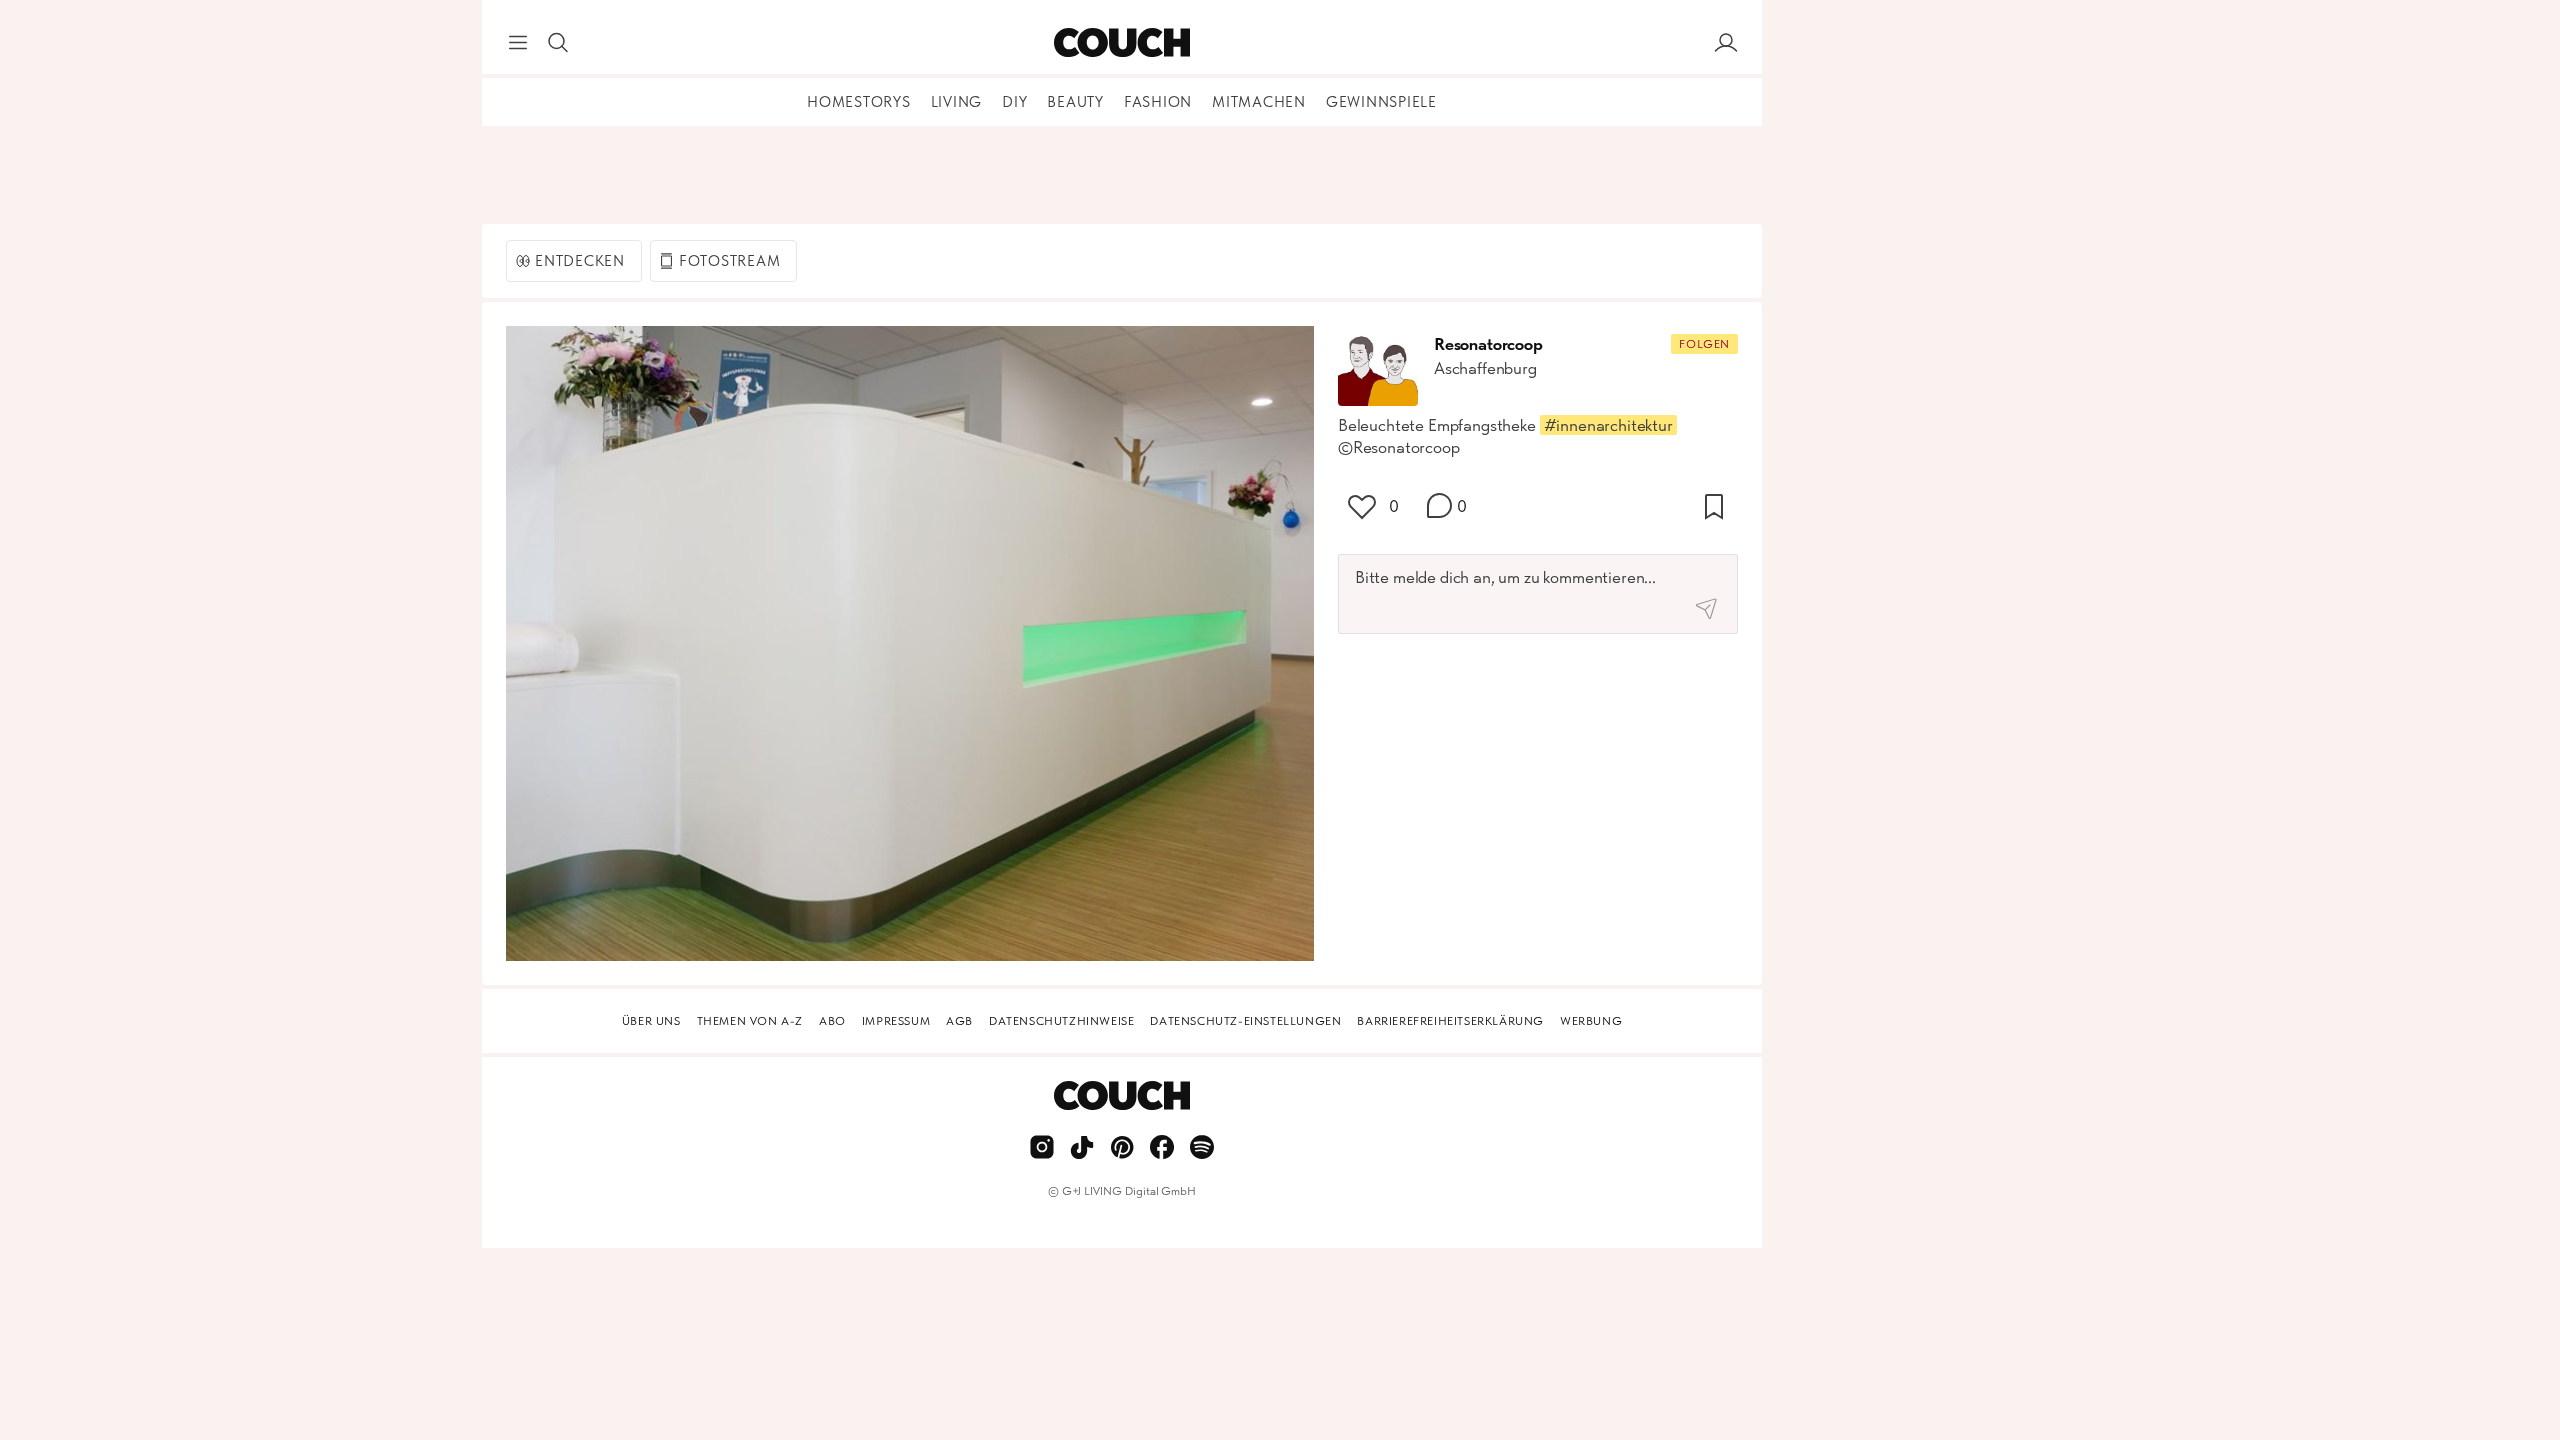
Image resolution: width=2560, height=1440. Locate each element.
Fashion (1158, 102)
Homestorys (859, 102)
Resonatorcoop (1488, 344)
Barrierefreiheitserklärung (1450, 1021)
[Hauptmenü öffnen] (518, 43)
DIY (1014, 102)
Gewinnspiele (1381, 102)
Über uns (651, 1021)
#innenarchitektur (1608, 425)
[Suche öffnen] (558, 43)
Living (957, 102)
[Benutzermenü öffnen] (1726, 43)
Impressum (896, 1021)
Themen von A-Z (750, 1021)
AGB (959, 1021)
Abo (832, 1021)
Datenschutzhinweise (1061, 1021)
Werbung (1591, 1021)
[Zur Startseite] (1121, 43)
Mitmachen (1259, 102)
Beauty (1075, 102)
